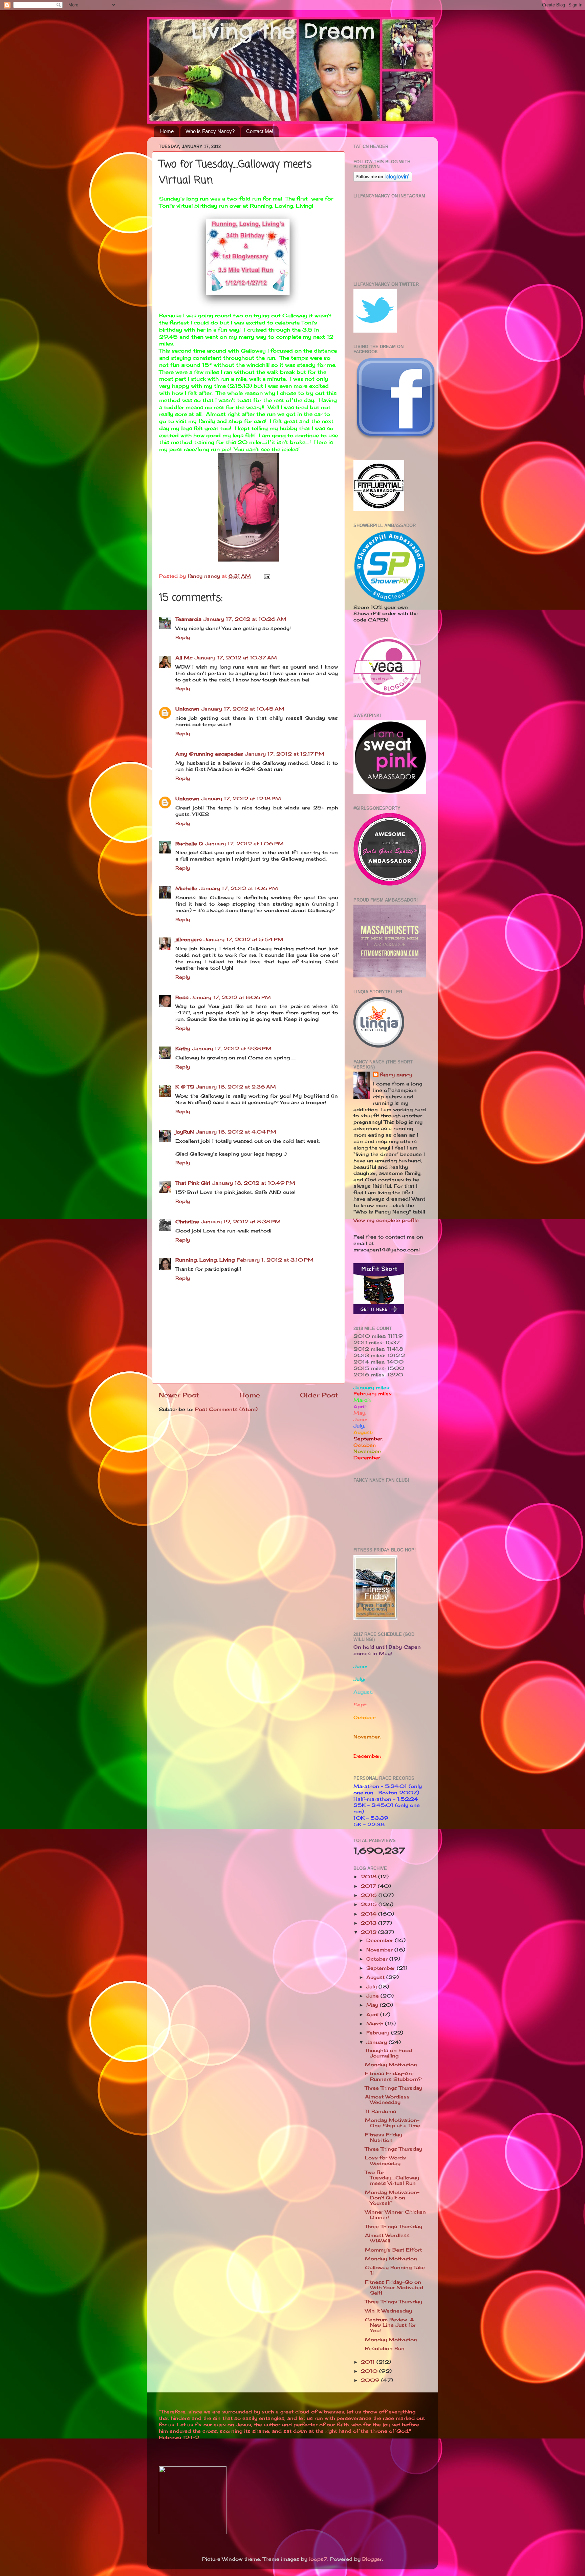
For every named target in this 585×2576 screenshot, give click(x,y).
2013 (370, 1923)
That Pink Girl (193, 1183)
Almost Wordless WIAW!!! (387, 2238)
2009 (371, 2380)
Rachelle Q (189, 844)
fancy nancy (396, 1075)
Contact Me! (260, 131)
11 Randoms (381, 2111)
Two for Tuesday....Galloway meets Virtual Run (392, 2178)
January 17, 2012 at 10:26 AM (245, 619)
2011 (369, 2362)
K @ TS (185, 1087)
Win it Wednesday (388, 2311)
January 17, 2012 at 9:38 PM (232, 1049)
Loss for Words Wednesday (385, 2160)
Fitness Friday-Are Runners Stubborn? (393, 2076)
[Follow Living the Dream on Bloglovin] (383, 180)
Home (167, 131)
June (373, 1996)
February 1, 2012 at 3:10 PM (275, 1260)
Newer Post (179, 1395)
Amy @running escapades (209, 754)
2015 (370, 1904)
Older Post (319, 1395)
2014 (370, 1914)
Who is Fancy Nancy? (210, 131)
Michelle (186, 888)
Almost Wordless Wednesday (387, 2099)
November (380, 1950)
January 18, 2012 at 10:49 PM (254, 1183)
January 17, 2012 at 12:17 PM (285, 754)
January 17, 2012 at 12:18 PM (241, 799)
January (377, 2042)
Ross (182, 997)
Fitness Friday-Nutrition (385, 2137)
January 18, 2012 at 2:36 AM (236, 1087)
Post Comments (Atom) (226, 1409)
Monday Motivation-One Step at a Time (393, 2123)
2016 (370, 1895)
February (379, 2033)
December (381, 1940)
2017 (369, 1886)
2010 (370, 2371)
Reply (183, 637)
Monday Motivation (391, 2065)
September (382, 1968)
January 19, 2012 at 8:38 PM (241, 1222)
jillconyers (189, 939)
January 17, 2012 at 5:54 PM (244, 939)
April (373, 2014)
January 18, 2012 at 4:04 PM (236, 1132)
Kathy (183, 1049)
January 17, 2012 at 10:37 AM (236, 658)
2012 (370, 1932)
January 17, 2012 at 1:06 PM (244, 844)
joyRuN (185, 1132)
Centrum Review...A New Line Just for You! (391, 2325)
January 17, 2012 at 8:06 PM (231, 997)
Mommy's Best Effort (393, 2250)
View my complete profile (386, 1220)
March (376, 2024)
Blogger (372, 2559)
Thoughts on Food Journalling (388, 2053)
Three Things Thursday (394, 2088)
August (376, 1977)
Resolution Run (385, 2348)
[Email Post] (267, 576)
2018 (370, 1877)
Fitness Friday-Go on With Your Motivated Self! (394, 2287)
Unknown (187, 709)
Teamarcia (188, 619)
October (378, 1959)
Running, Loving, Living (205, 1260)
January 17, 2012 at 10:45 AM (243, 709)
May (373, 2005)
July (372, 1987)
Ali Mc (184, 658)
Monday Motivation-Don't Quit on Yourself (392, 2198)
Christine (187, 1222)
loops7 (318, 2559)
